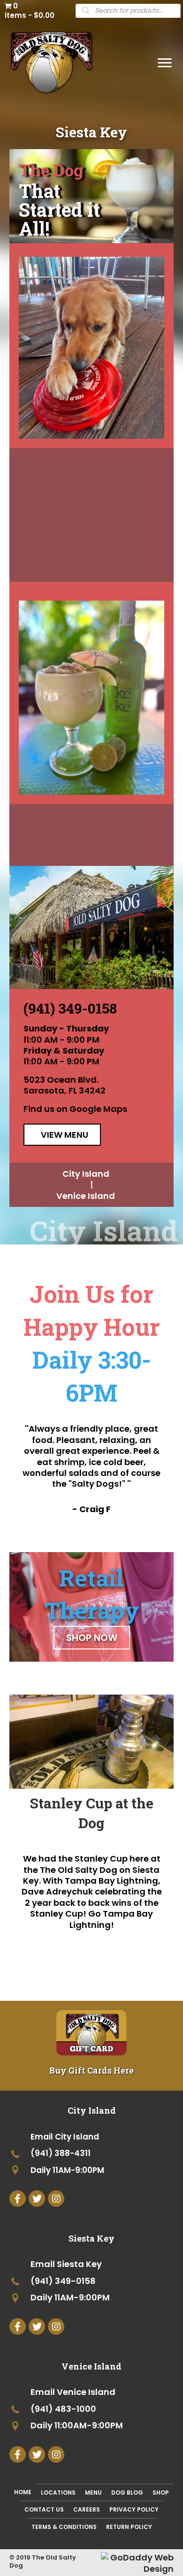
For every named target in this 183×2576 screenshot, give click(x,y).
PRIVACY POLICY (134, 2509)
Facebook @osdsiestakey (94, 543)
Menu (93, 2493)
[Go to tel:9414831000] (91, 2410)
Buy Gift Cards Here (91, 2070)
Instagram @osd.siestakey (93, 527)
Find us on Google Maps (75, 1109)
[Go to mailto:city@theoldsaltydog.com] (91, 2137)
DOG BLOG (127, 2493)
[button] (165, 63)
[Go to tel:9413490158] (91, 2282)
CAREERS (87, 2509)
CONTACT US (44, 2509)
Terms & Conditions (64, 2527)
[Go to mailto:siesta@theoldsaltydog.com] (91, 2265)
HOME (23, 2492)
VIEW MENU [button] (65, 1135)
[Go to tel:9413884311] (91, 2154)
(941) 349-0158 (70, 1008)
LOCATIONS (58, 2493)
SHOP (161, 2493)
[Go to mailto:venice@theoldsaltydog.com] (91, 2393)
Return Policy (129, 2527)
